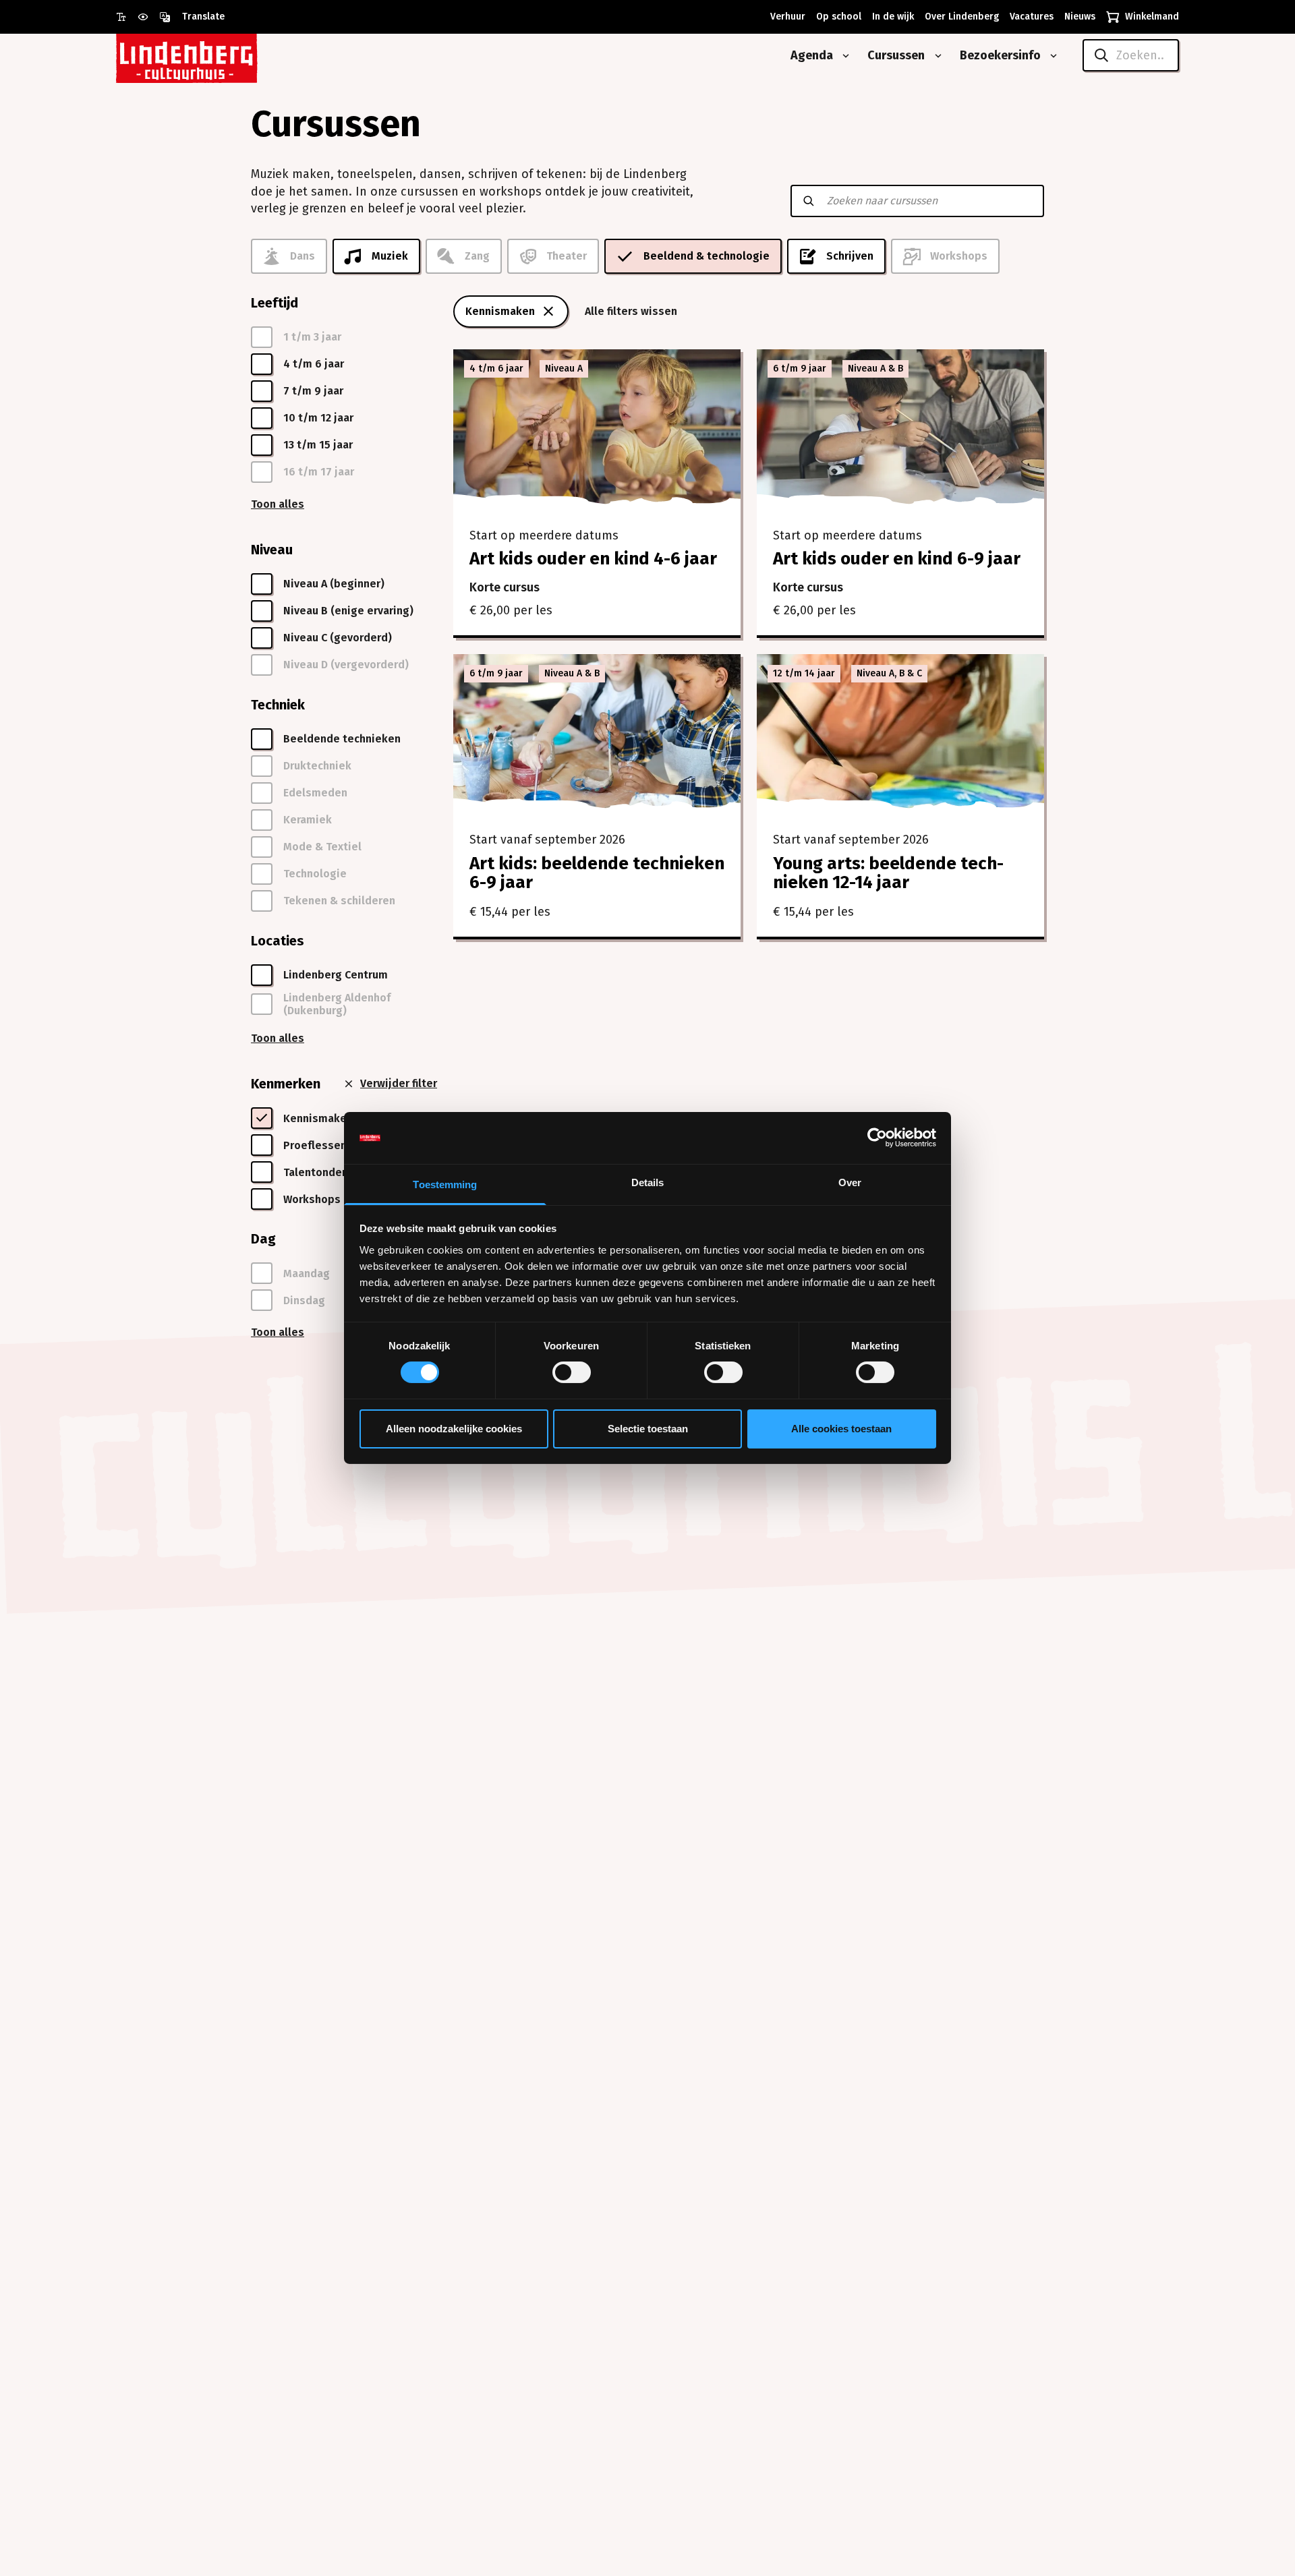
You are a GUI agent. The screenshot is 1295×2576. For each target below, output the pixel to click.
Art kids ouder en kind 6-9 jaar (897, 559)
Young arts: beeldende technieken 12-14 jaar (888, 873)
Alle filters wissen (631, 311)
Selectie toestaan (648, 1429)
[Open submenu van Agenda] (843, 56)
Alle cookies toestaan (841, 1429)
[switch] (572, 1372)
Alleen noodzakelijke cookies (454, 1429)
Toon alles (278, 504)
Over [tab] (850, 1182)
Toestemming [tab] (445, 1184)
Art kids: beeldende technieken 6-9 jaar (597, 873)
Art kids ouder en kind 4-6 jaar (593, 559)
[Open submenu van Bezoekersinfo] (1051, 56)
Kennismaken (500, 311)
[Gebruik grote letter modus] (127, 17)
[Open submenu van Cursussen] (936, 56)
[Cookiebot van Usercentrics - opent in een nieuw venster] (877, 1138)
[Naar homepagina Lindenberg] (217, 56)
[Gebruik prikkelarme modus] (148, 17)
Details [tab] (648, 1182)
